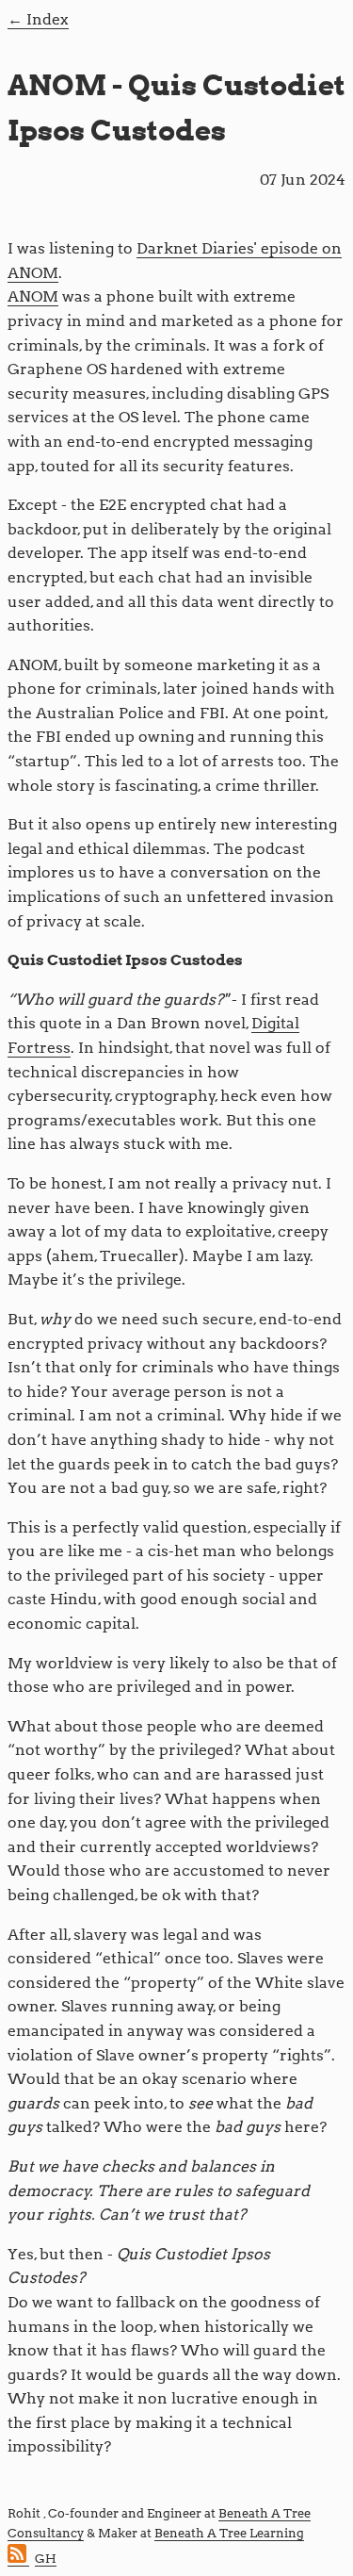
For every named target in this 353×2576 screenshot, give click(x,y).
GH (46, 2559)
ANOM (33, 296)
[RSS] (18, 2559)
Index (48, 19)
